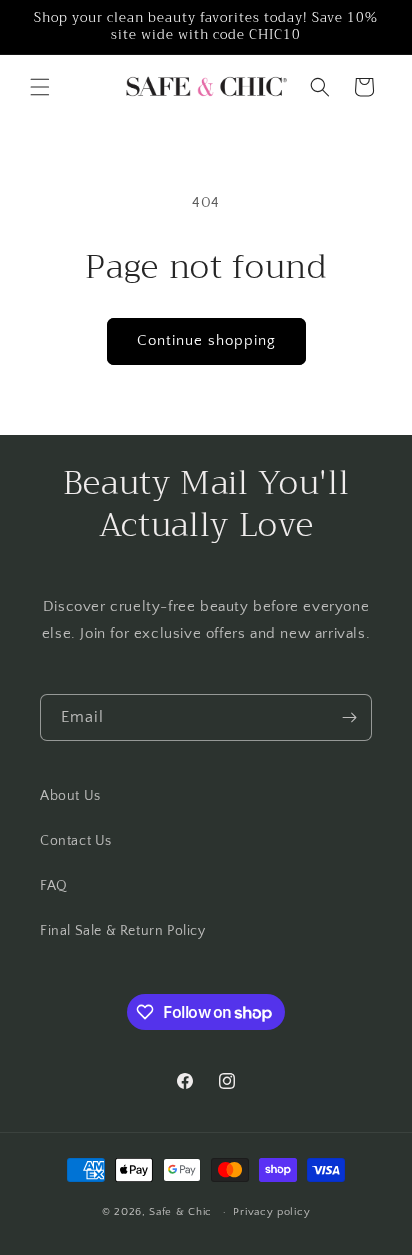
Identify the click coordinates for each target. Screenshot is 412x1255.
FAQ (54, 886)
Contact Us (76, 841)
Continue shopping (206, 340)
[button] (40, 87)
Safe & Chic (180, 1212)
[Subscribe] (349, 717)
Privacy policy (271, 1212)
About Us (70, 796)
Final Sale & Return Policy (123, 931)
